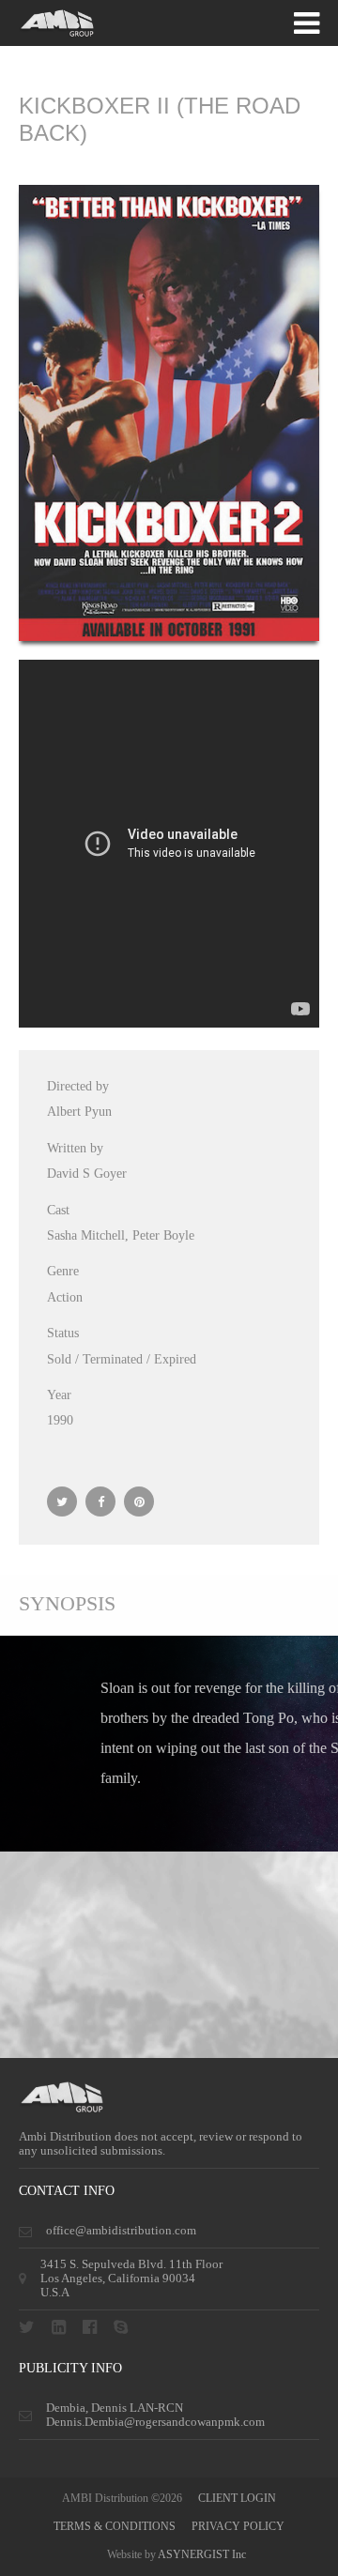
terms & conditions (115, 2526)
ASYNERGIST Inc (202, 2554)
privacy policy (238, 2526)
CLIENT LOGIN (237, 2498)
